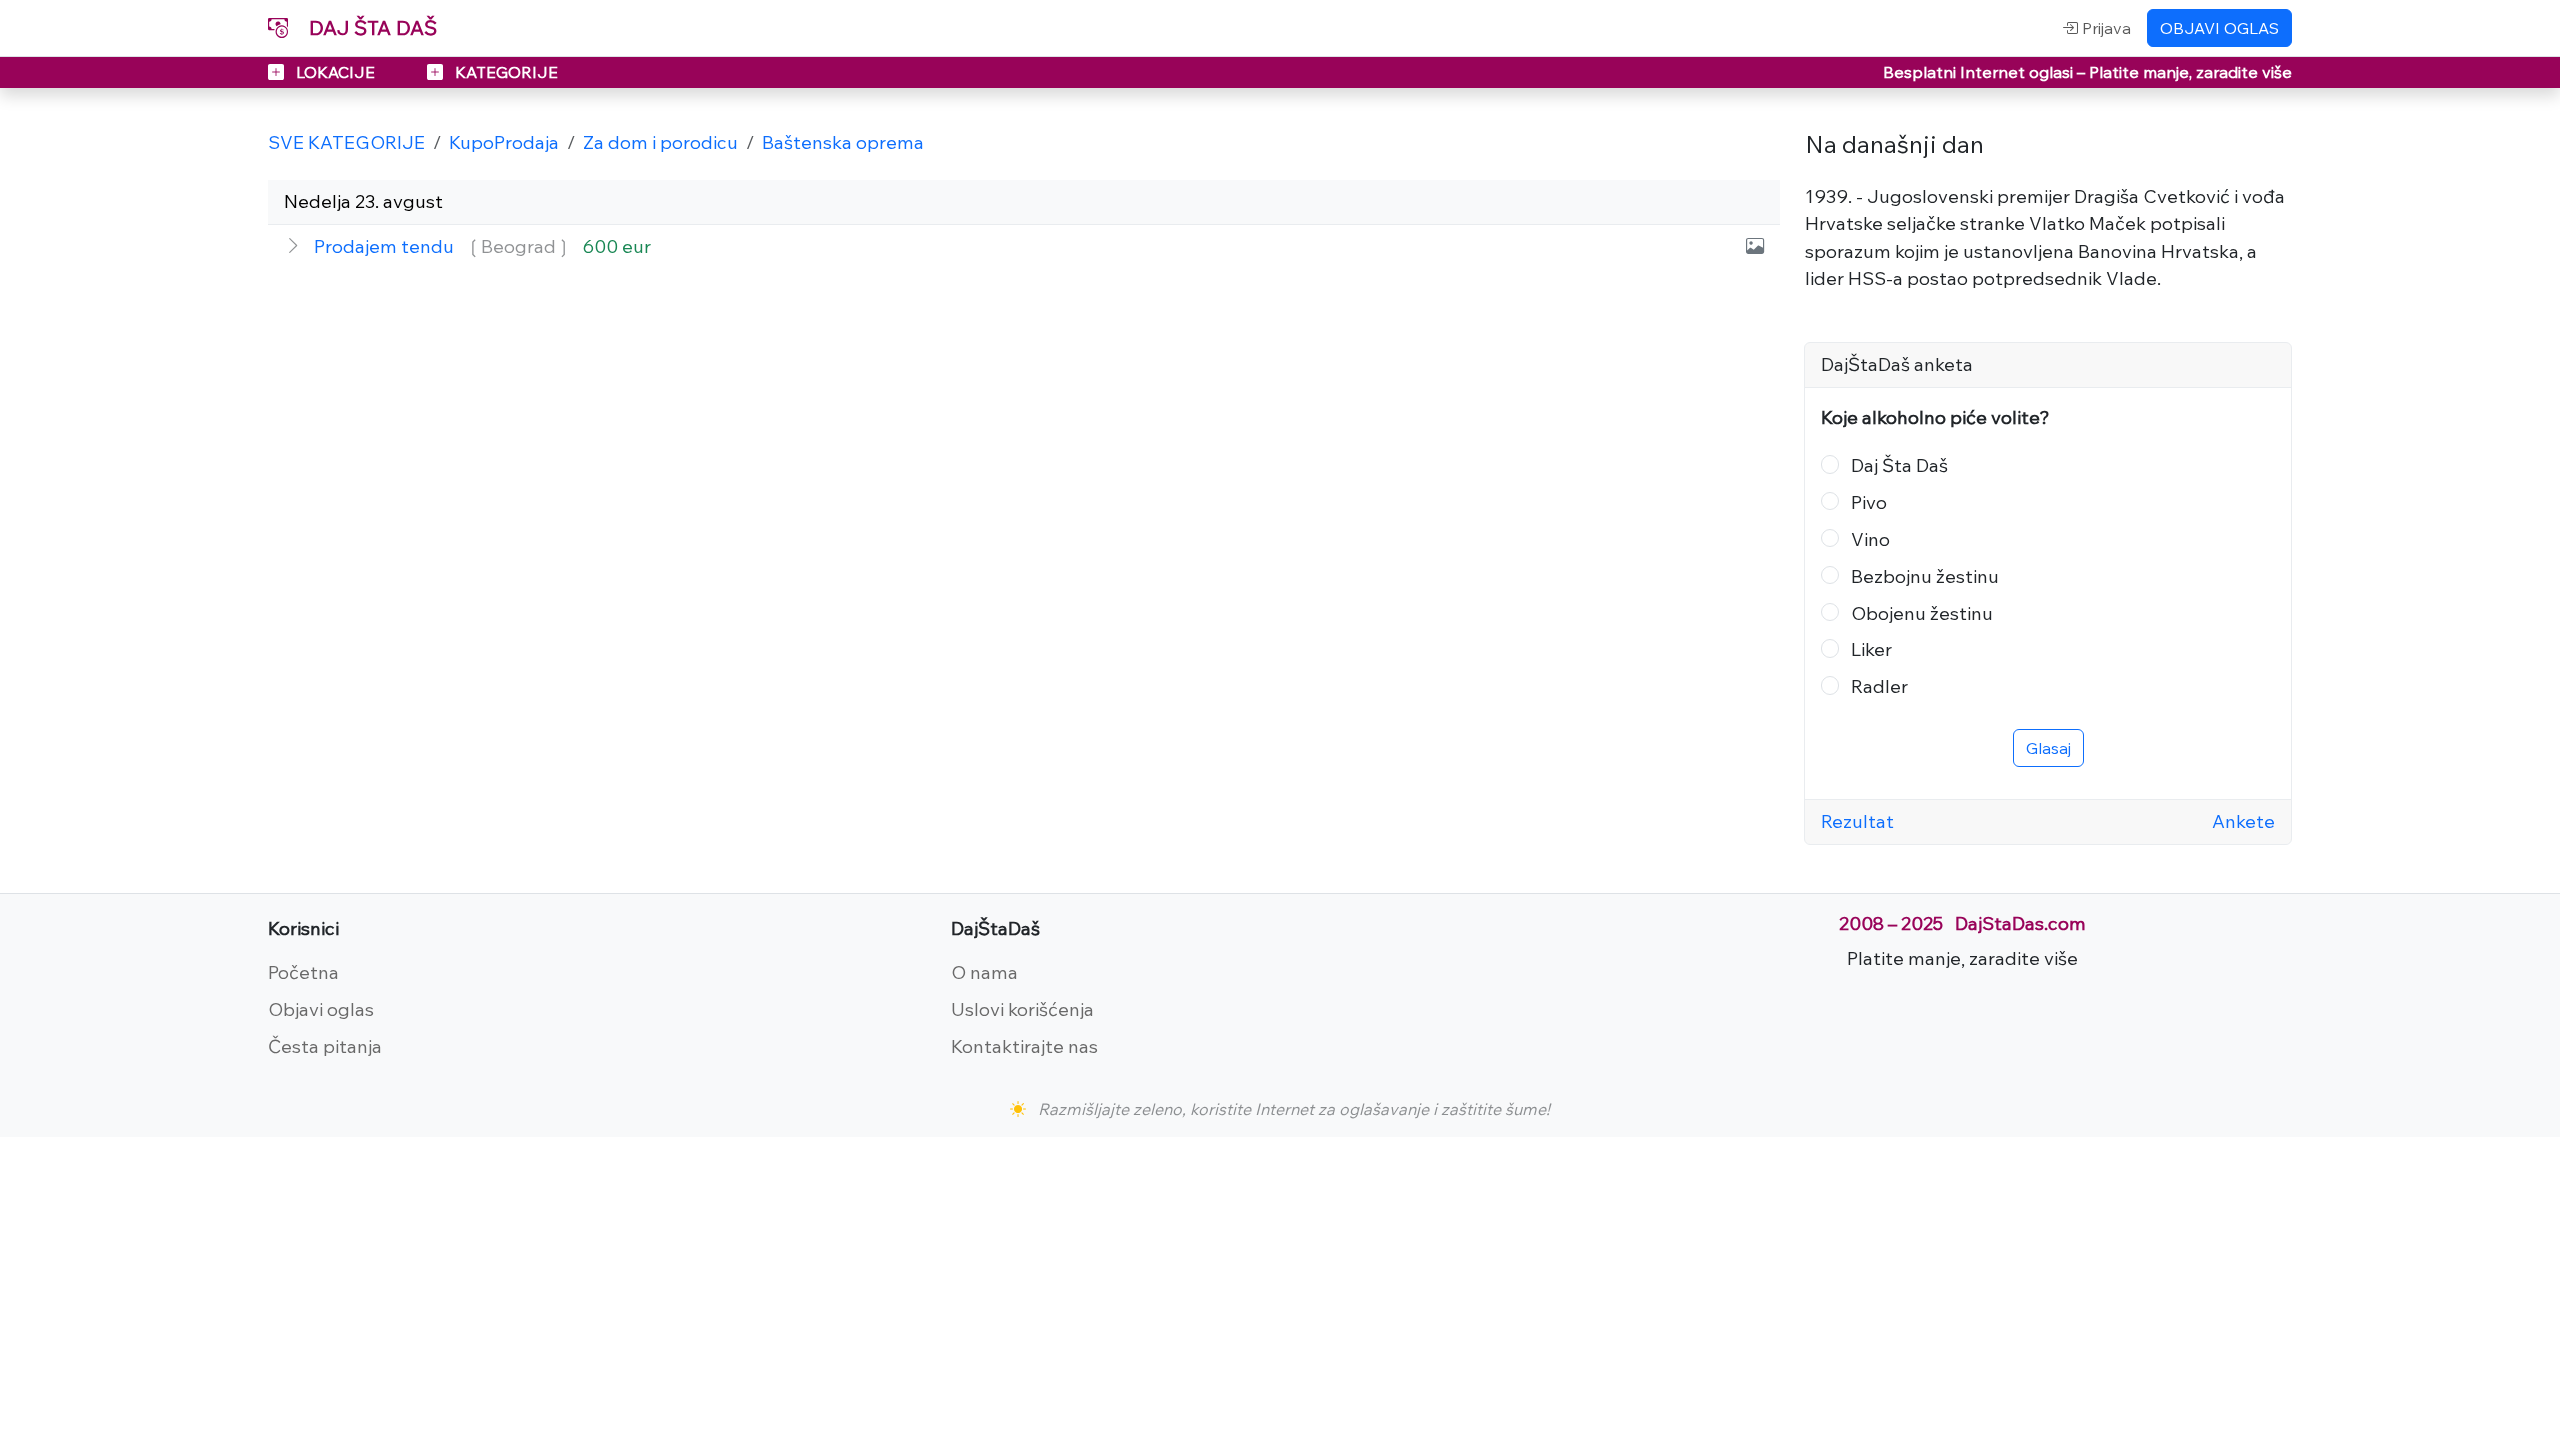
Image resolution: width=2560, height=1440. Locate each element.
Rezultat (1857, 821)
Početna (303, 972)
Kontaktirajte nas (1024, 1046)
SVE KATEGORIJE (346, 142)
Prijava (2104, 28)
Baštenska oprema (843, 142)
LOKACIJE (335, 72)
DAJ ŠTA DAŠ (370, 27)
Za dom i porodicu (660, 142)
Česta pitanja (325, 1046)
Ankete (2243, 821)
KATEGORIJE (504, 72)
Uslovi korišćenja (1022, 1009)
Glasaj (2048, 748)
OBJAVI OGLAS (2219, 28)
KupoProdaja (504, 142)
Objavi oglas (321, 1009)
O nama (984, 972)
